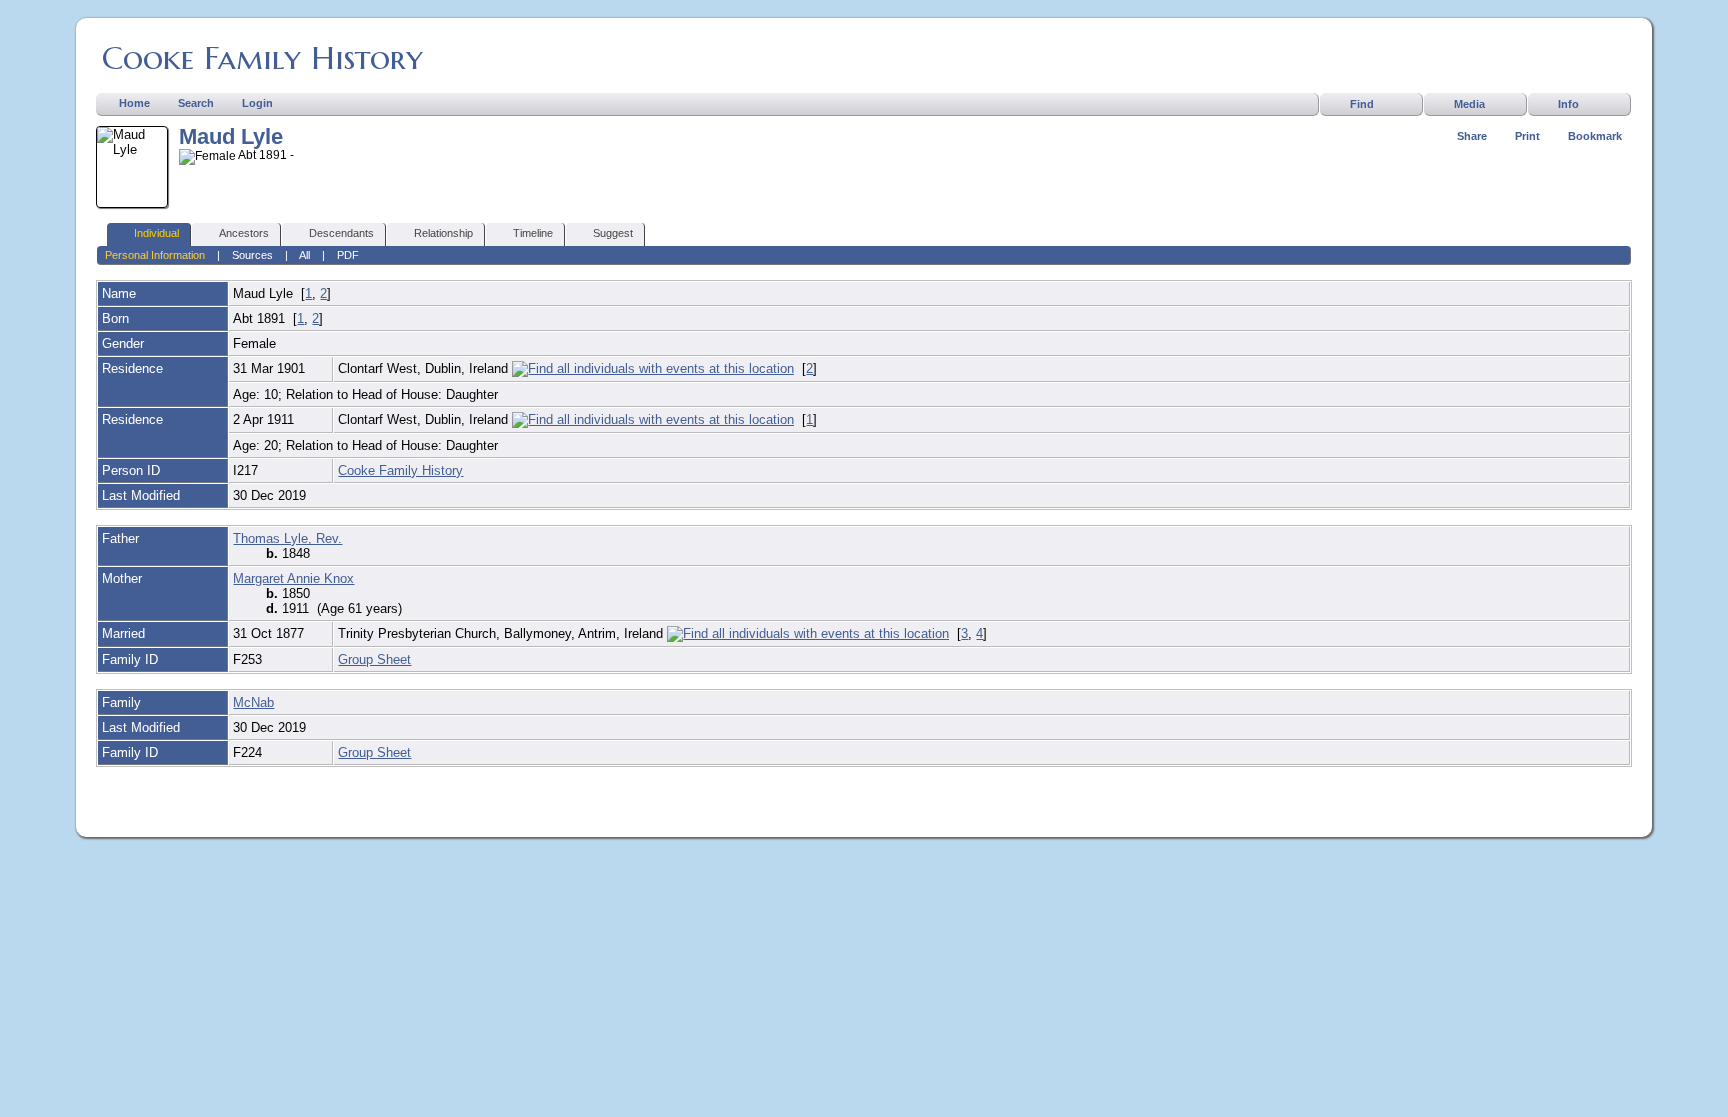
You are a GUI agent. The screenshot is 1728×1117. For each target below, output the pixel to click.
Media (1469, 104)
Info (1568, 104)
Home (134, 103)
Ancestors (244, 233)
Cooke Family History (262, 58)
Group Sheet (374, 659)
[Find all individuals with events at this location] (653, 368)
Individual (156, 233)
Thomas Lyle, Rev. (287, 538)
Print (1527, 136)
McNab (253, 702)
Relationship (443, 233)
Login (257, 103)
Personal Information (155, 255)
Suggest (613, 233)
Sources (252, 255)
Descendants (341, 233)
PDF (348, 255)
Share (1472, 136)
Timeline (533, 233)
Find (1362, 104)
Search (196, 103)
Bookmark (1595, 136)
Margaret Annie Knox (293, 578)
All (304, 255)
